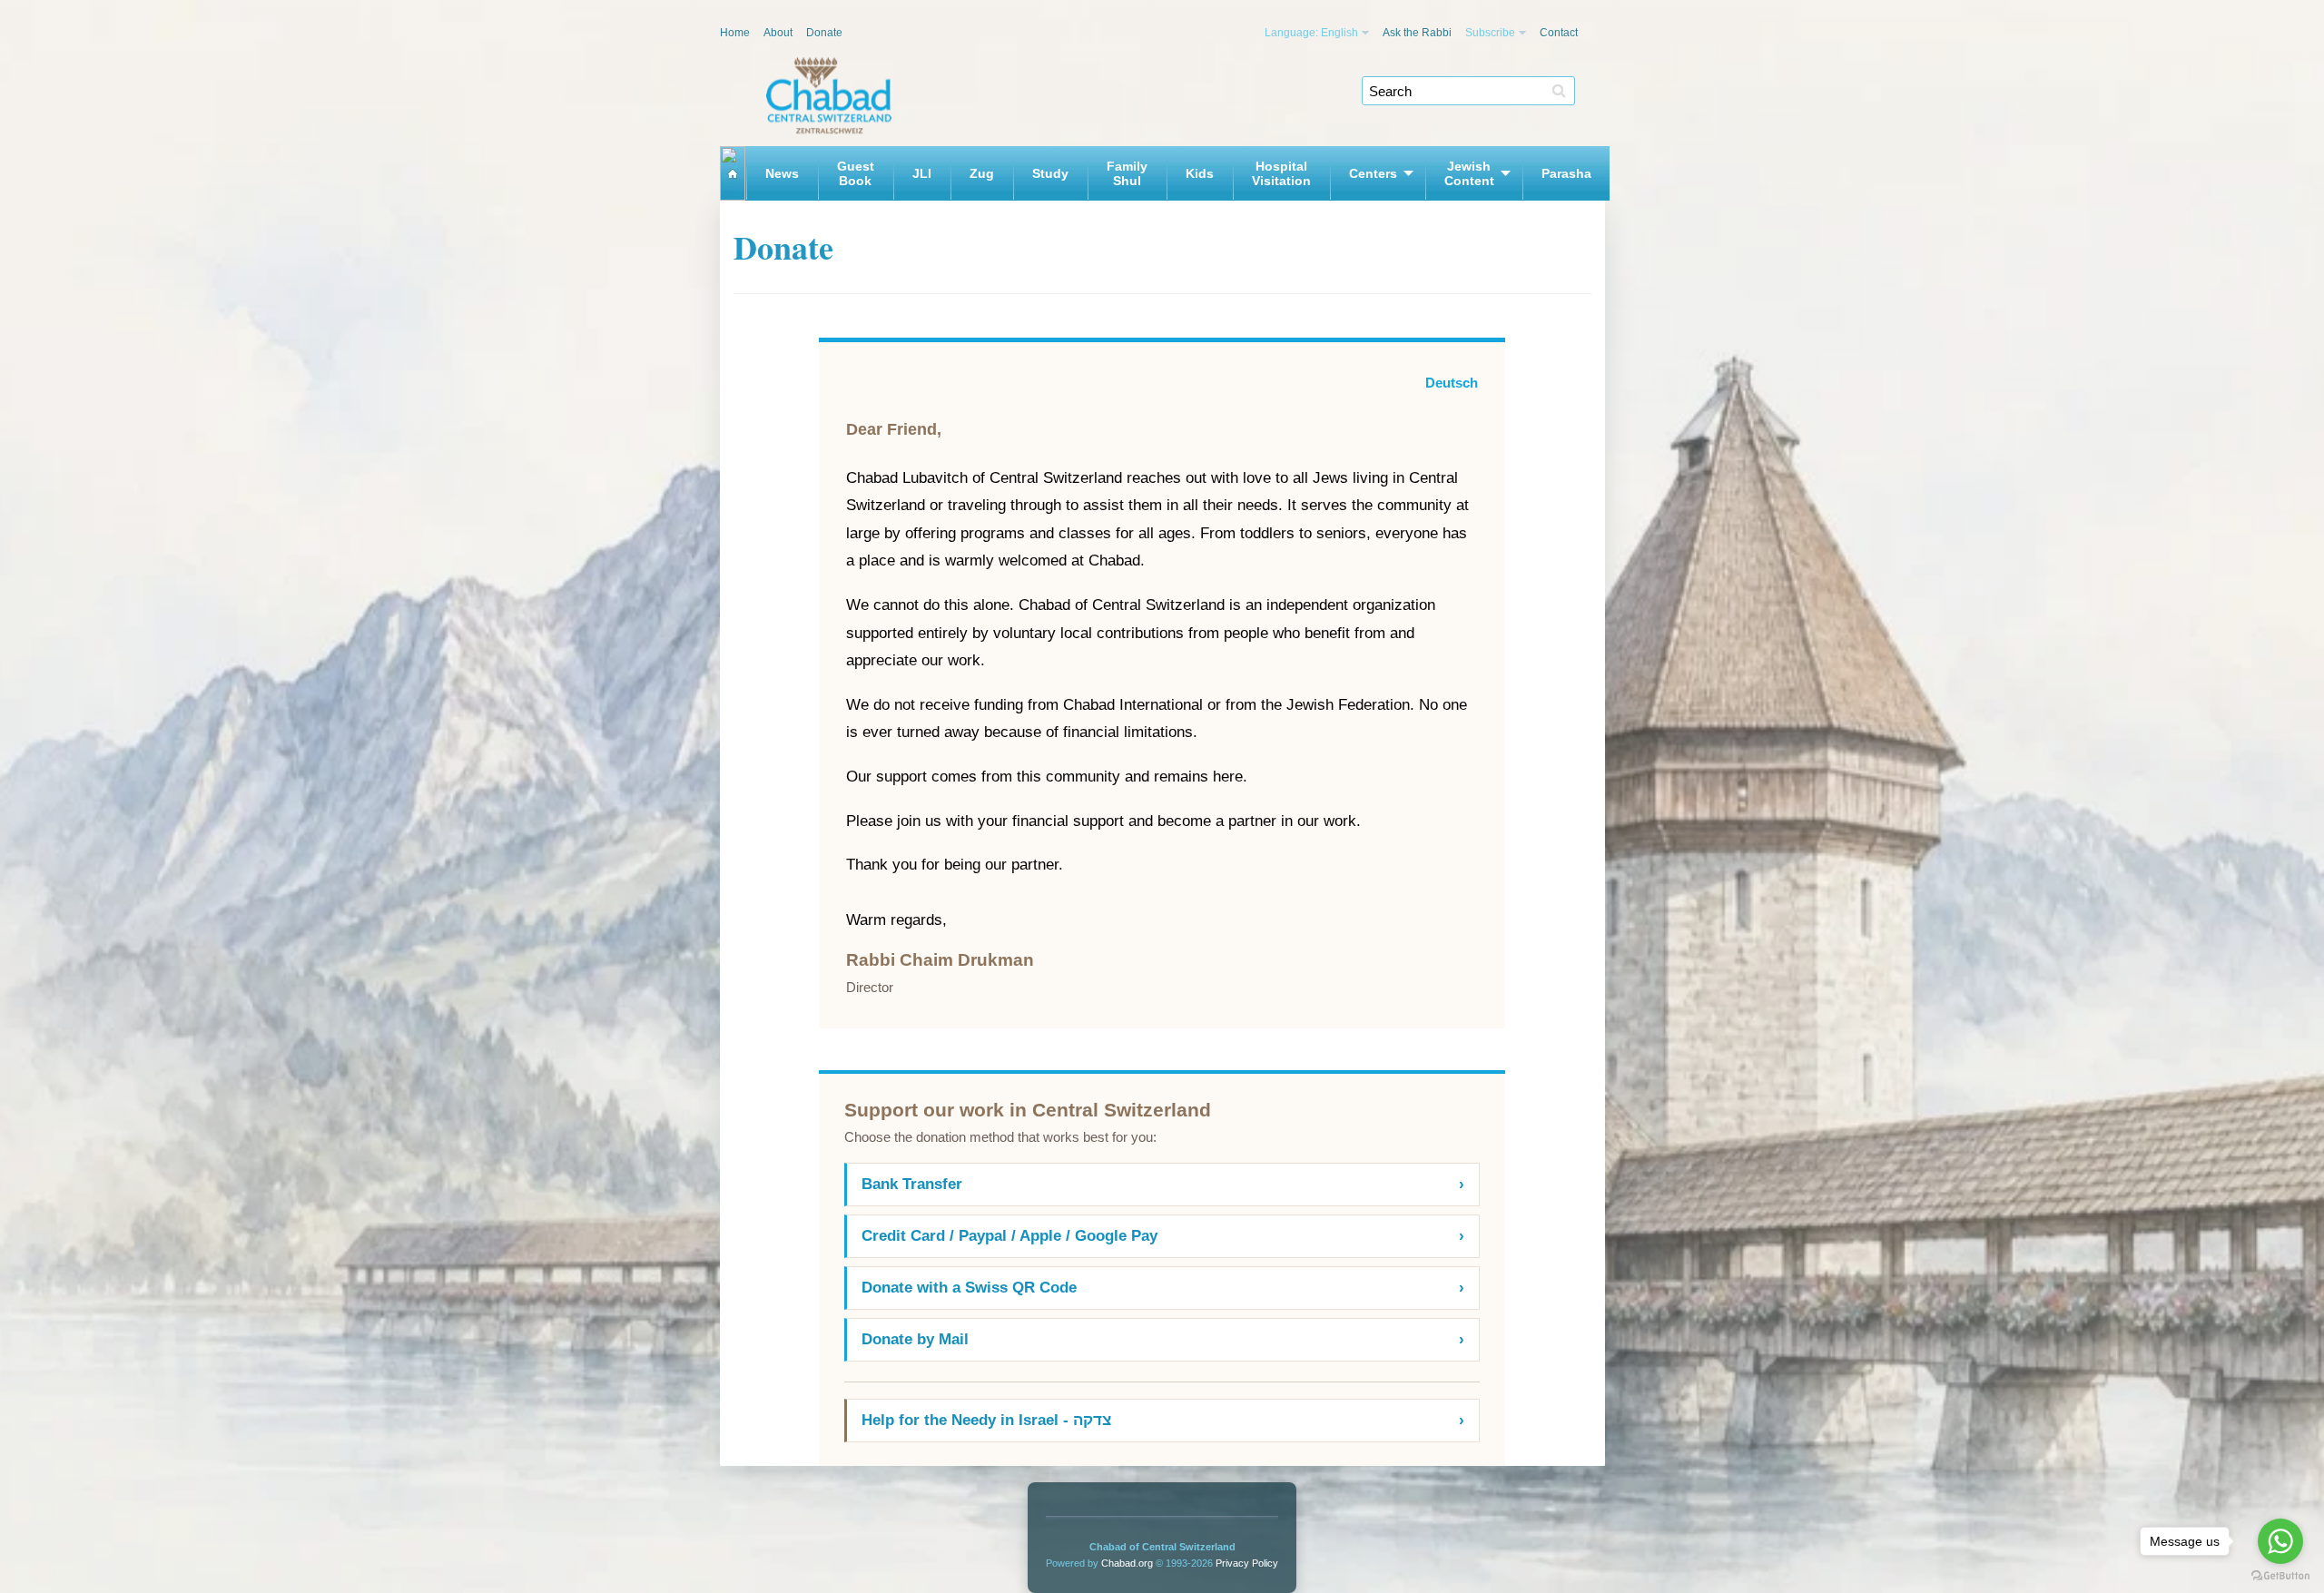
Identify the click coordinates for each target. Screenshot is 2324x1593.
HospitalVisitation (1281, 173)
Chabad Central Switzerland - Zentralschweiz (829, 96)
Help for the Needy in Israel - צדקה (1163, 1420)
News (782, 173)
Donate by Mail (1163, 1339)
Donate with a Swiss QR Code (1163, 1288)
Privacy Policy (1247, 1563)
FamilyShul (1127, 173)
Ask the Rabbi (1417, 33)
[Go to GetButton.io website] (2280, 1575)
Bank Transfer (1163, 1184)
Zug (982, 173)
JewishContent (1469, 173)
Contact (1559, 33)
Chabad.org (1127, 1563)
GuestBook (856, 173)
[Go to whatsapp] (2280, 1541)
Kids (1200, 173)
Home (735, 33)
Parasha (1566, 173)
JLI (922, 173)
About (778, 33)
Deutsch (1452, 383)
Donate (824, 33)
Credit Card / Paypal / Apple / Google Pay (1163, 1236)
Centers (1373, 173)
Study (1050, 173)
